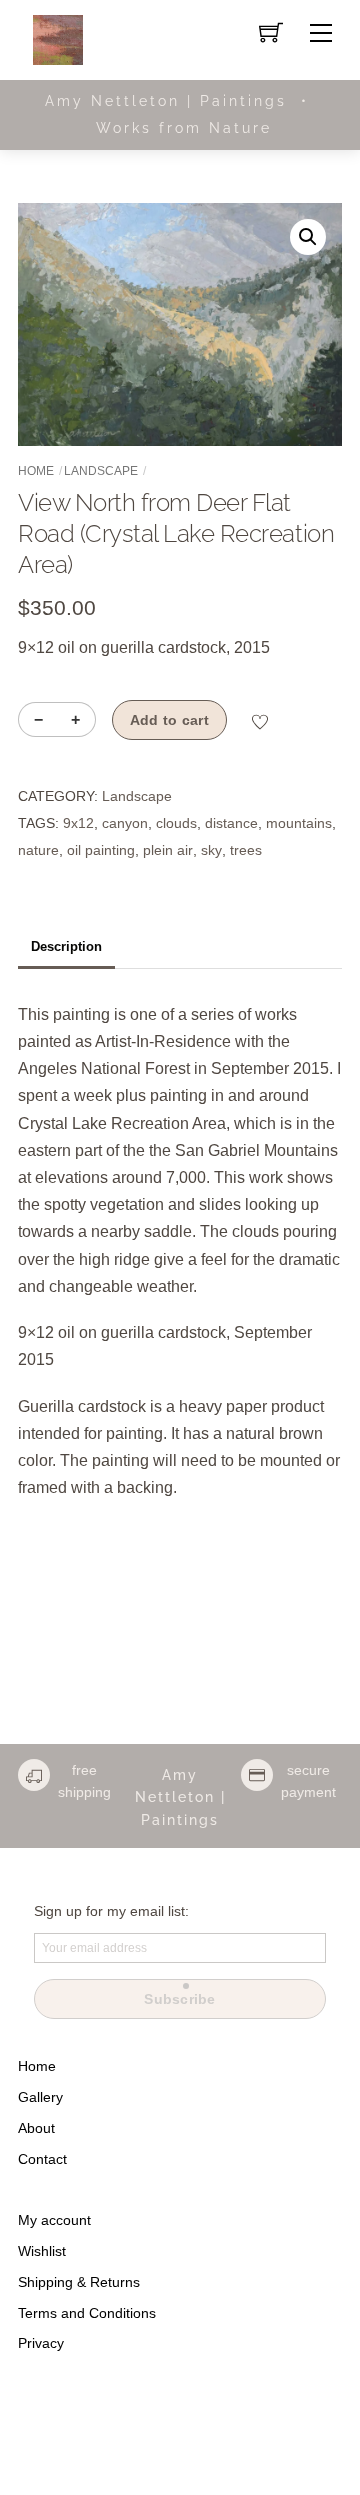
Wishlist (42, 2251)
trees (246, 850)
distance (231, 823)
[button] (308, 237)
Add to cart (169, 720)
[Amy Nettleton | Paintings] (58, 38)
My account (54, 2220)
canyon (125, 823)
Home (36, 471)
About (36, 2128)
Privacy (41, 2343)
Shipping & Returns (79, 2282)
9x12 (78, 823)
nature (38, 850)
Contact (42, 2159)
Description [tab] (66, 946)
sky (211, 850)
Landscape (101, 471)
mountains (299, 823)
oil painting (101, 850)
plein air (168, 850)
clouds (176, 823)
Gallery (40, 2097)
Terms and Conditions (87, 2313)
